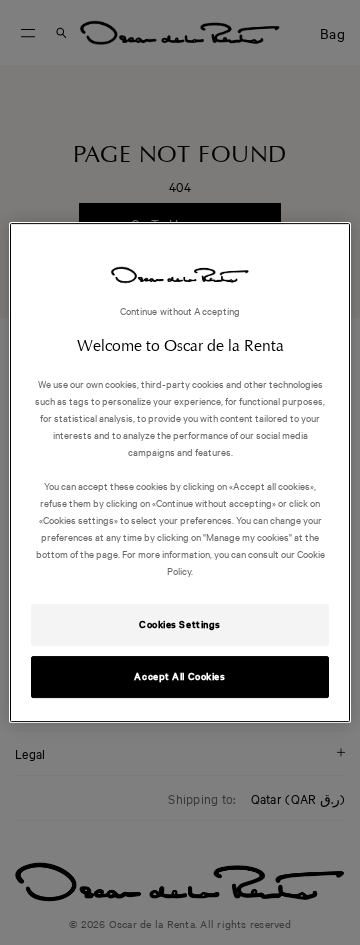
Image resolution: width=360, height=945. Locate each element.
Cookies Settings (180, 625)
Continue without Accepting (180, 310)
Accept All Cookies (179, 676)
